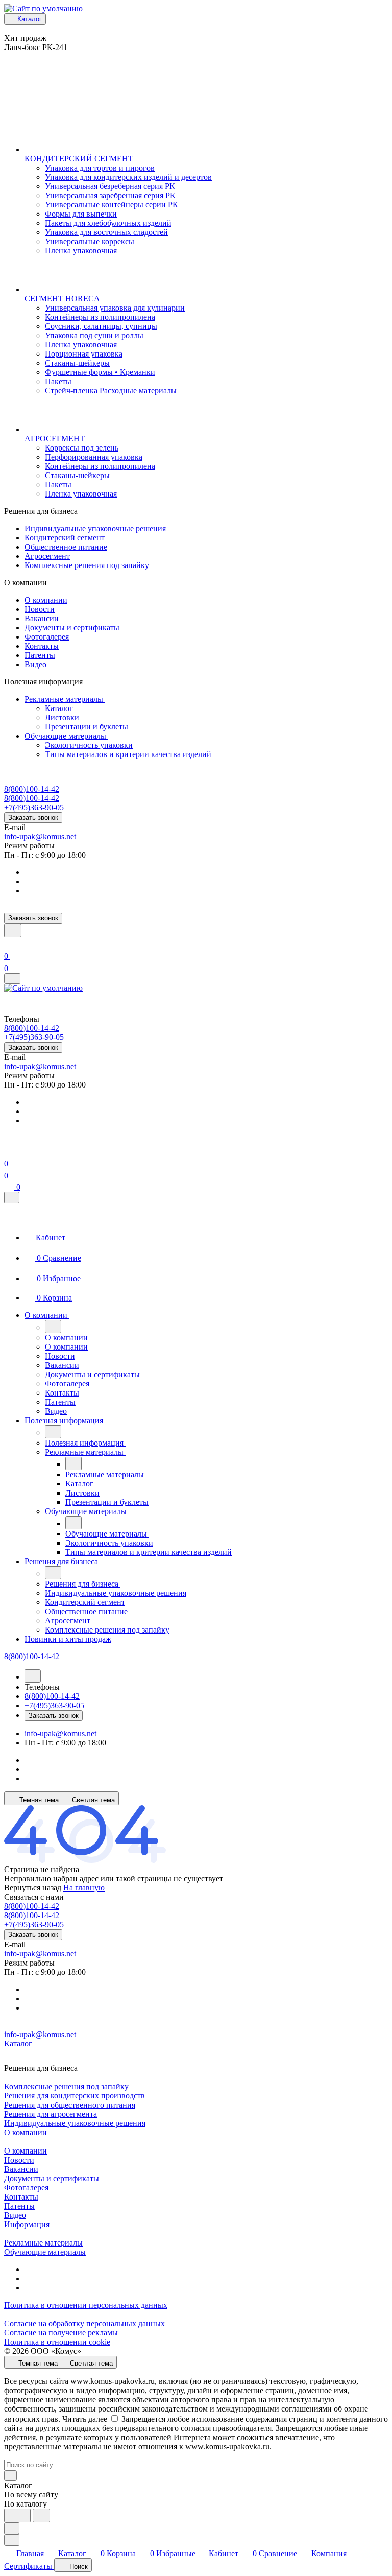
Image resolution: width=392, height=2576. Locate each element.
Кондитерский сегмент (65, 538)
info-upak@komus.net (40, 836)
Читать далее (85, 2419)
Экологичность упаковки (89, 745)
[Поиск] (13, 930)
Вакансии (42, 618)
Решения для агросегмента (51, 2114)
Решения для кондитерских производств (75, 2096)
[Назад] (53, 1327)
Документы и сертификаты (72, 628)
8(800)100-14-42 (32, 789)
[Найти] (41, 2515)
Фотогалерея (47, 637)
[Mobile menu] (12, 978)
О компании (46, 600)
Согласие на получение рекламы (61, 2333)
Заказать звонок (33, 818)
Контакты (42, 646)
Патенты (40, 655)
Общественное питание (66, 547)
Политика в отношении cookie (57, 2342)
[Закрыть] (12, 1198)
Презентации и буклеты (87, 727)
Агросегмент (47, 556)
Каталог (59, 708)
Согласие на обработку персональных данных (84, 2323)
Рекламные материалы (65, 699)
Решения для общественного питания (70, 2105)
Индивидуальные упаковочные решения (95, 528)
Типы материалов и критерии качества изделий (128, 754)
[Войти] (9, 944)
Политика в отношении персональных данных (86, 2305)
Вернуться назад (33, 1888)
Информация (27, 2224)
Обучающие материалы (66, 736)
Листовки (62, 717)
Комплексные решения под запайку (87, 565)
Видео (35, 664)
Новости (40, 609)
